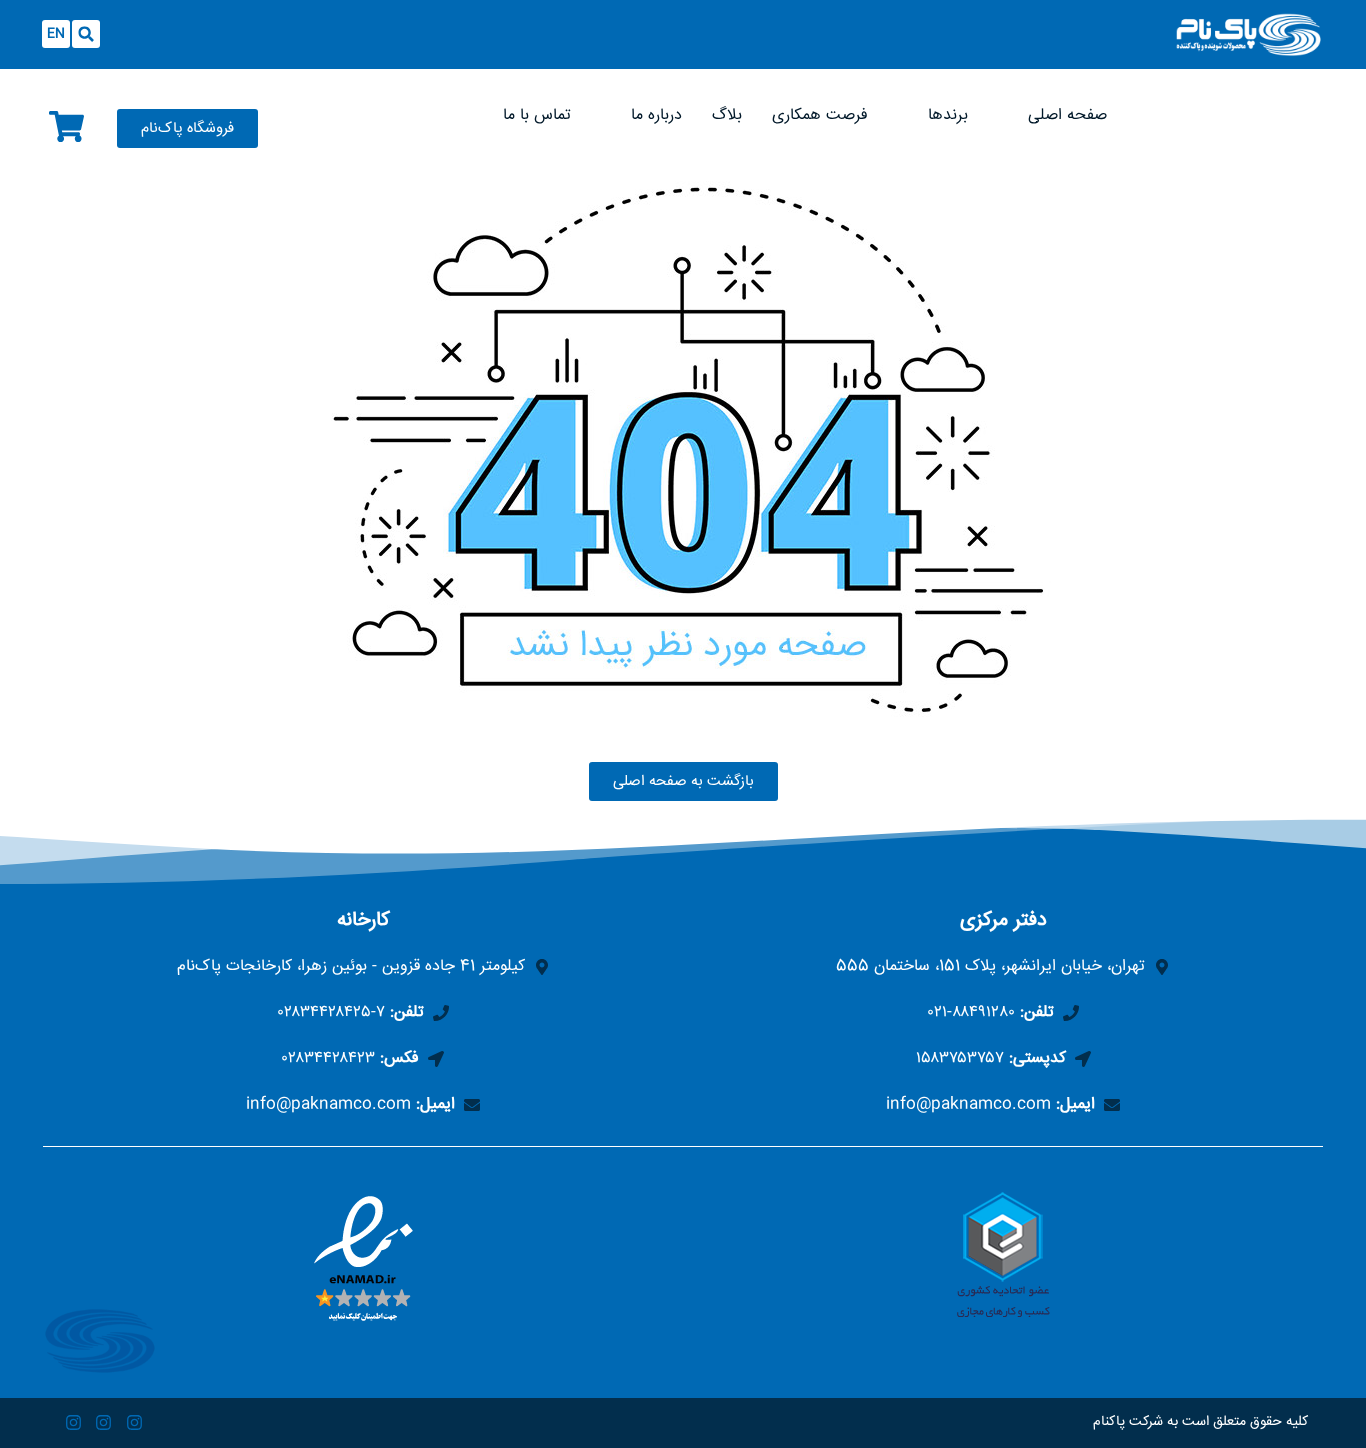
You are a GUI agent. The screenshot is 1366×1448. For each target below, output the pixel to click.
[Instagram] (134, 1423)
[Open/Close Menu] (880, 22)
